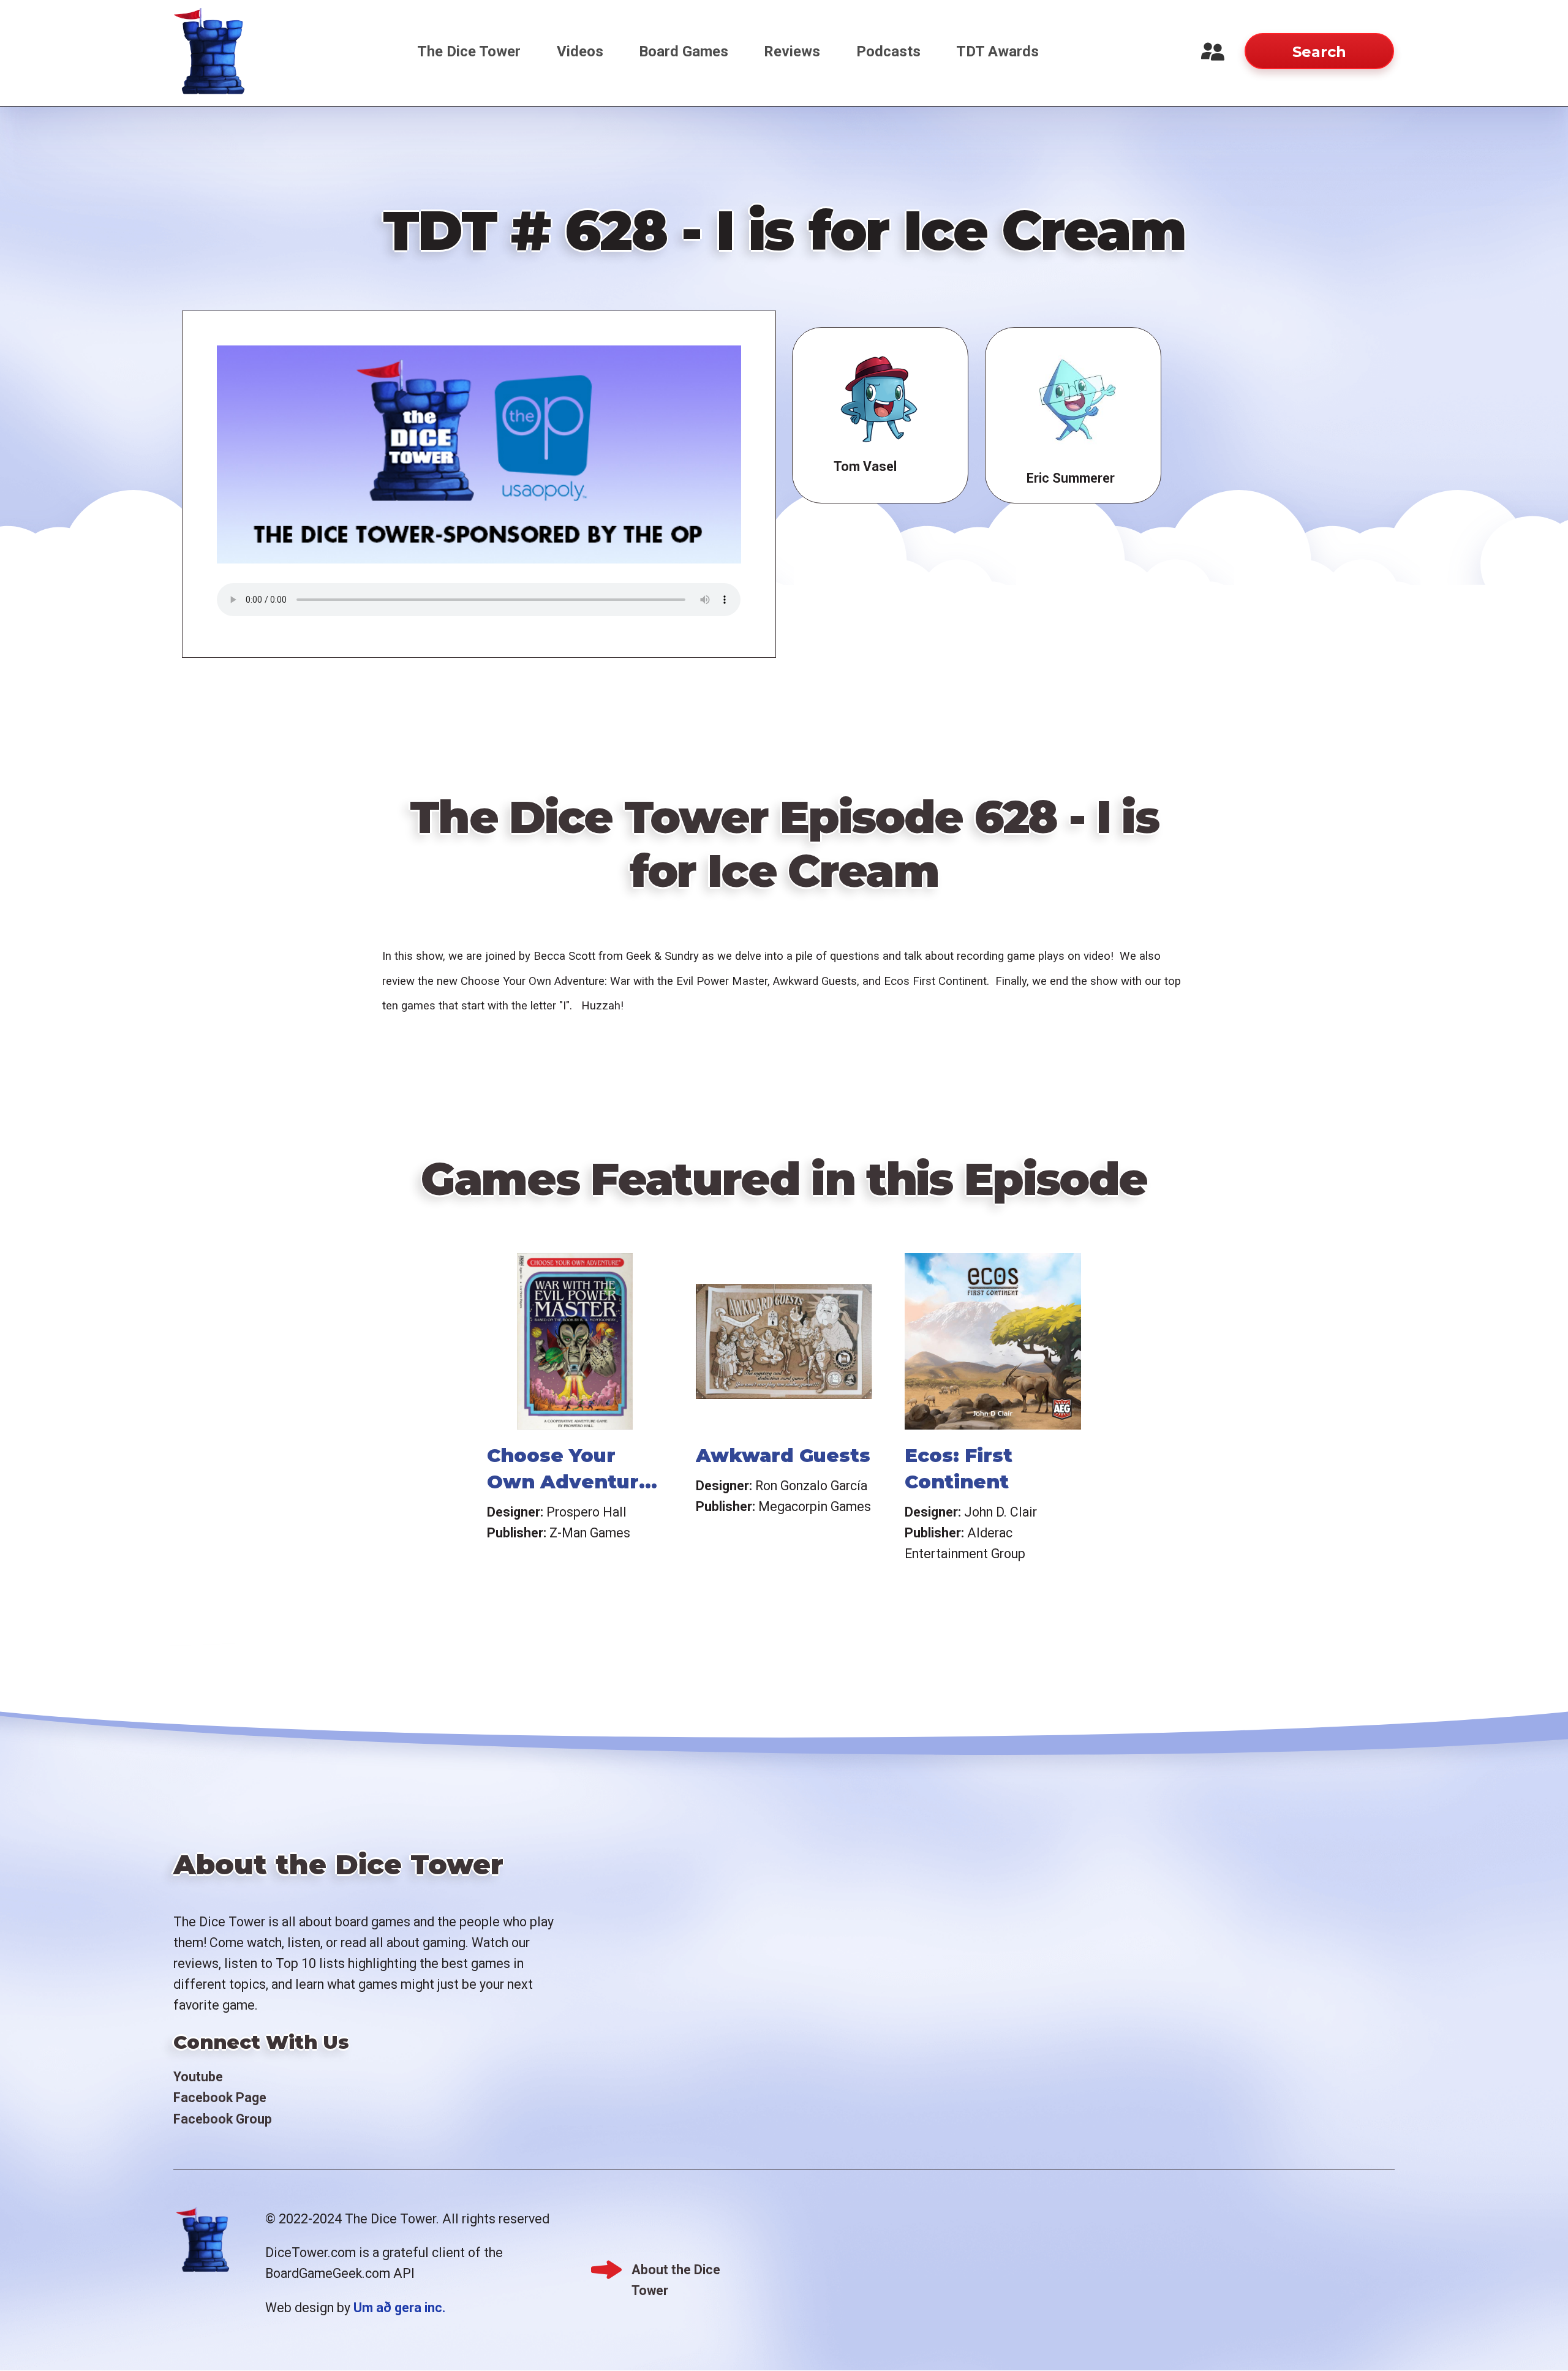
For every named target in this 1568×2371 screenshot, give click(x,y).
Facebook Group (223, 2119)
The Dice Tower (469, 51)
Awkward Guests (783, 1455)
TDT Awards (997, 51)
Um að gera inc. (399, 2308)
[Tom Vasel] (880, 400)
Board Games (684, 51)
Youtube (198, 2077)
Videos (580, 51)
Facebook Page (220, 2098)
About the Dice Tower (676, 2271)
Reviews (792, 51)
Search (1319, 52)
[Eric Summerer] (1073, 401)
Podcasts (888, 51)
